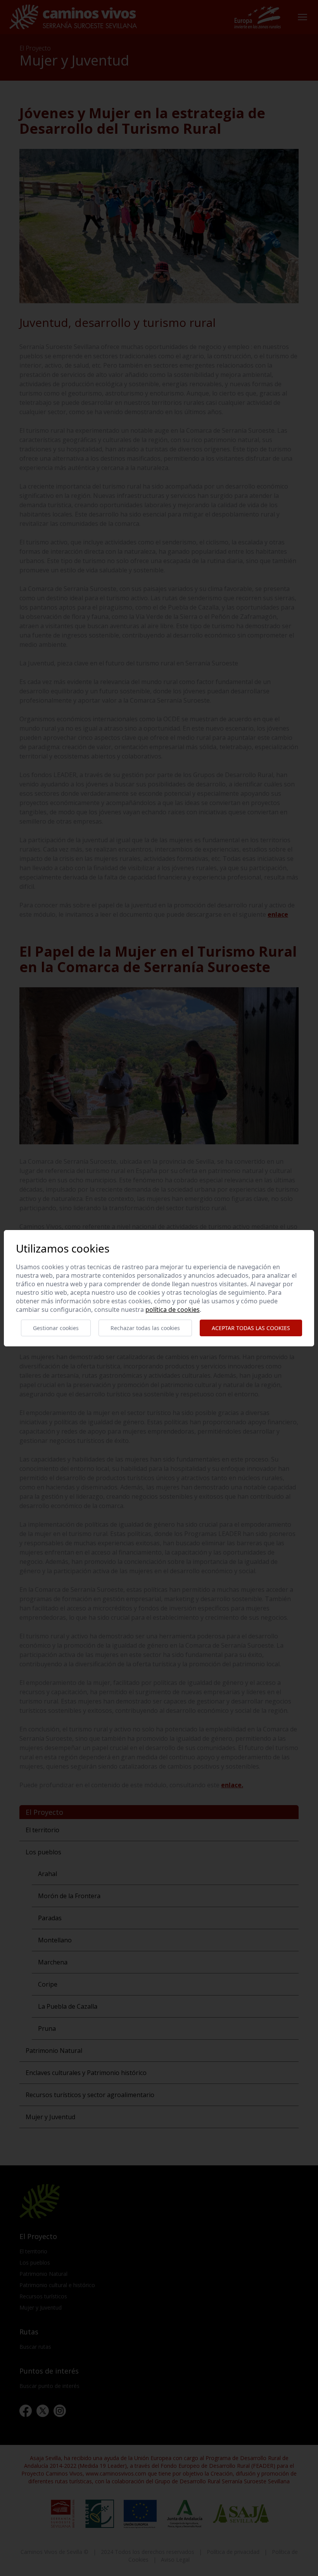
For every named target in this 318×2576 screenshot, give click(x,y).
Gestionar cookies (56, 1328)
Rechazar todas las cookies (145, 1328)
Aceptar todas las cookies (251, 1328)
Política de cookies (173, 1310)
